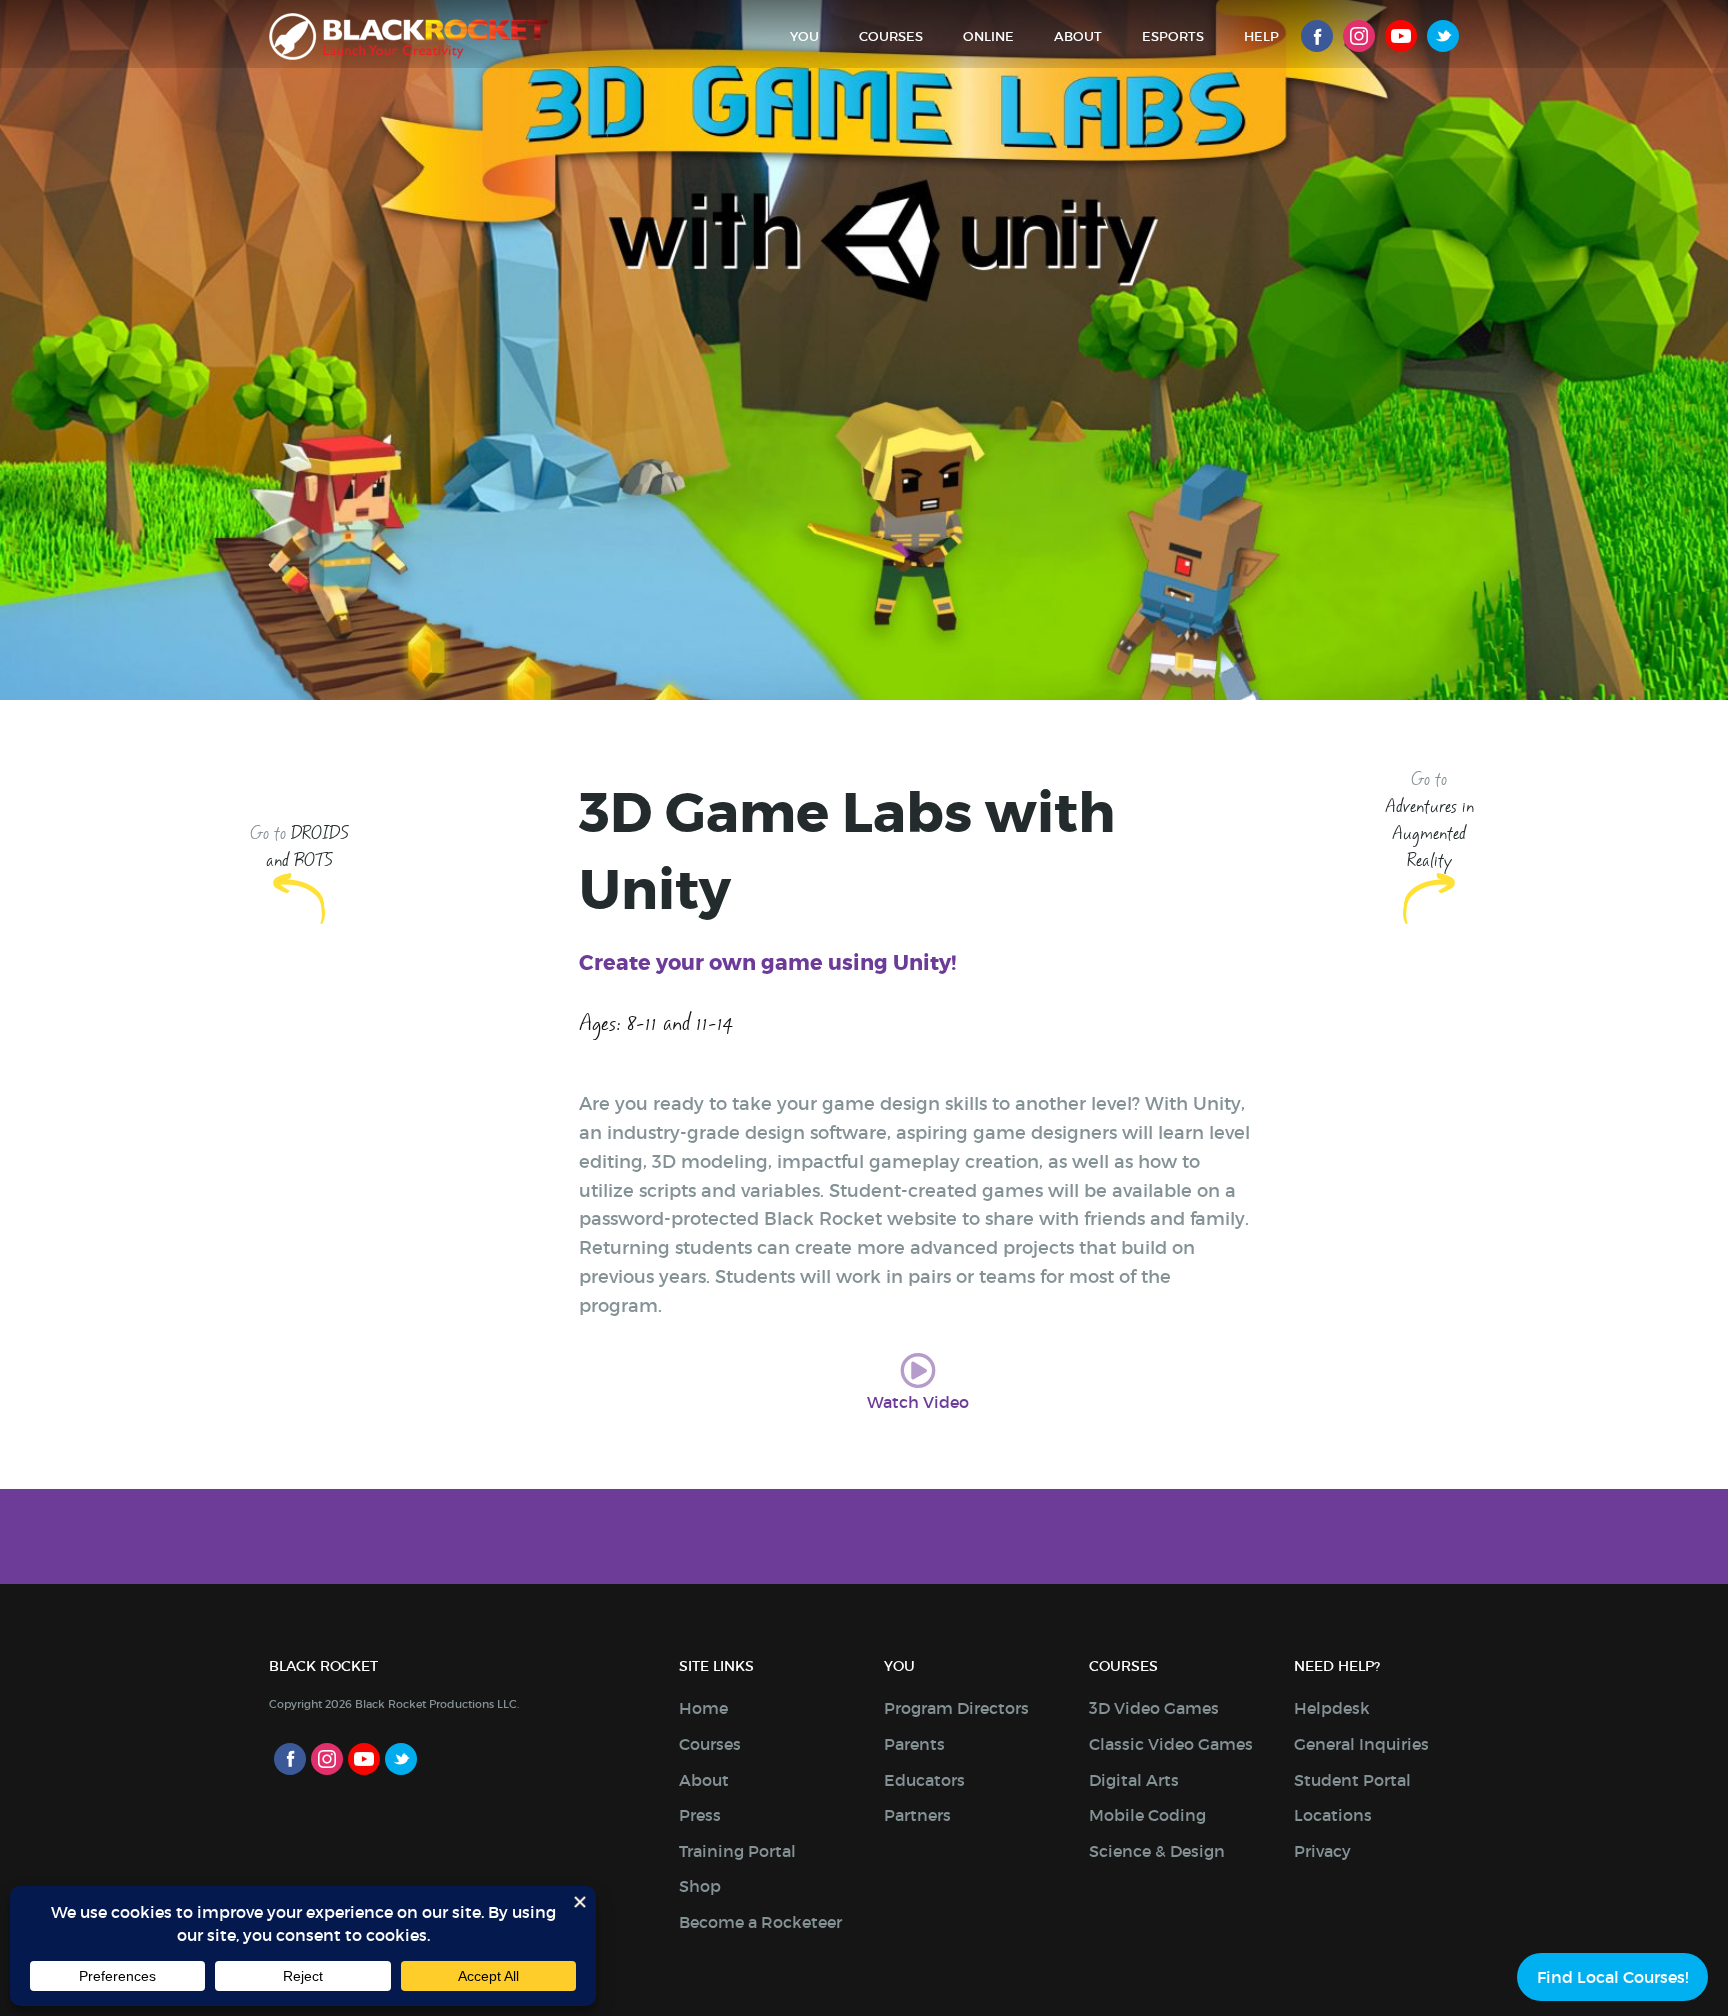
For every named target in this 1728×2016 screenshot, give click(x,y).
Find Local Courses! (1612, 1977)
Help (1261, 36)
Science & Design (1157, 1851)
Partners (917, 1815)
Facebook (1317, 36)
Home (703, 1708)
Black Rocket (408, 36)
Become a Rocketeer (760, 1922)
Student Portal (1352, 1780)
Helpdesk (1332, 1708)
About (1078, 36)
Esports (1173, 36)
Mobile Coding (1147, 1815)
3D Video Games (1154, 1708)
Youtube (1401, 36)
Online (988, 36)
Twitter (1443, 36)
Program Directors (956, 1708)
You (804, 36)
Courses (891, 36)
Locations (1333, 1815)
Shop (700, 1886)
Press (700, 1815)
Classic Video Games (1171, 1744)
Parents (914, 1744)
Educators (924, 1780)
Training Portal (737, 1851)
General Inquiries (1361, 1744)
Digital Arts (1134, 1780)
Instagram (1359, 36)
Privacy (1322, 1851)
